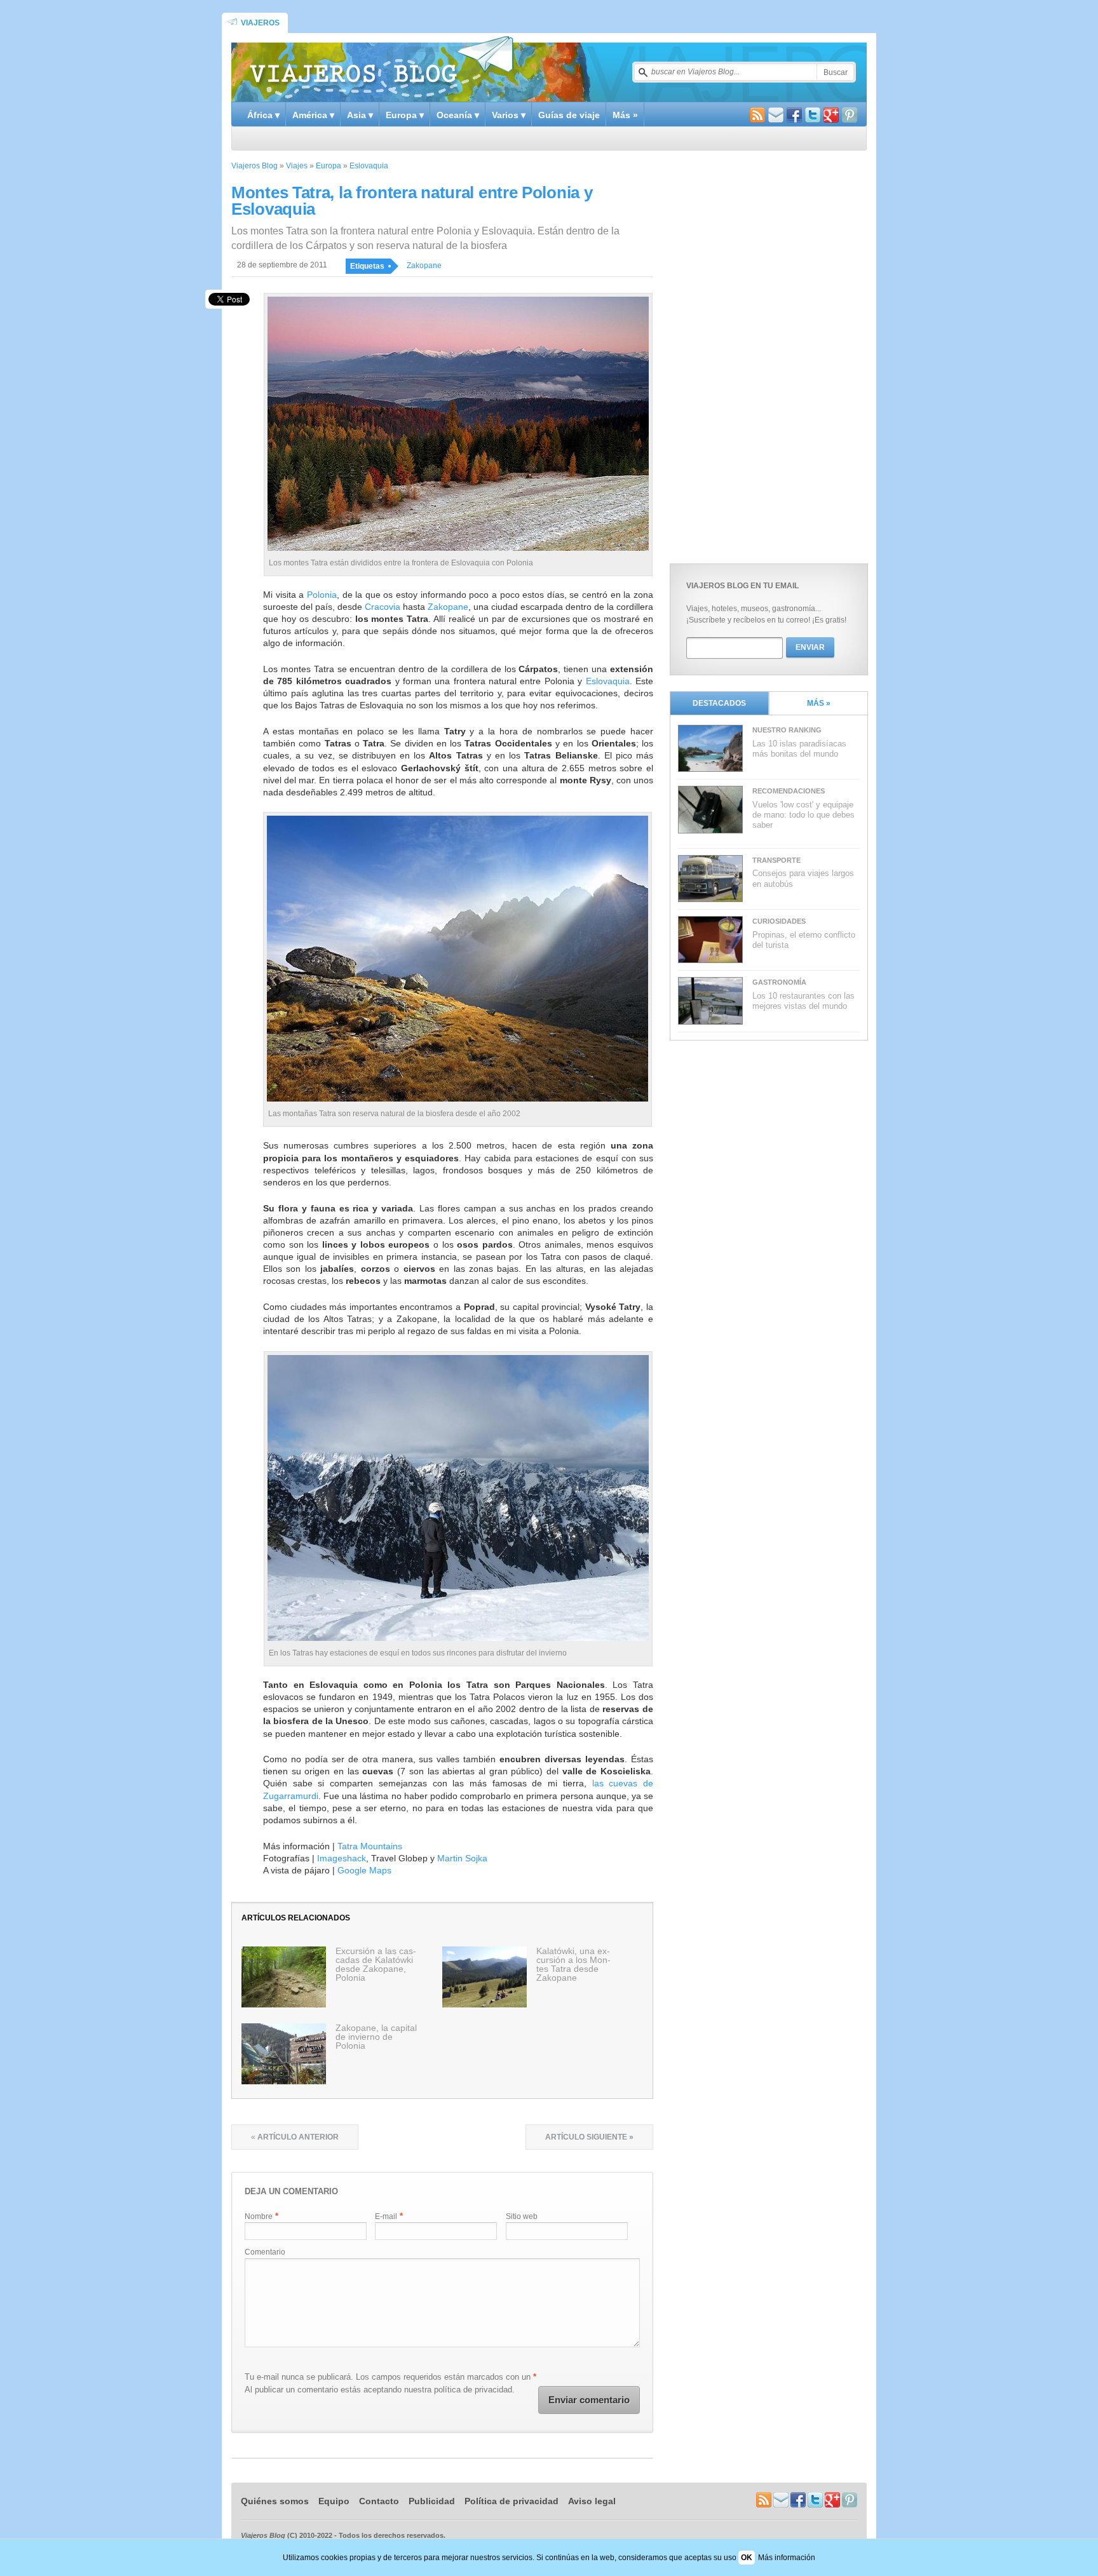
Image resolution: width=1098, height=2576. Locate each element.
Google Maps (364, 1870)
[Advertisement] (765, 354)
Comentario (265, 2252)
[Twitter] (813, 117)
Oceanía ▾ (458, 115)
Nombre (259, 2216)
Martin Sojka (462, 1858)
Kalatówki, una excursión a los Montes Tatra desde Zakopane (573, 1964)
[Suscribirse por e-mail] (776, 117)
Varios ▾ (509, 115)
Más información (787, 2558)
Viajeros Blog (254, 166)
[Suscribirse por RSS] (757, 117)
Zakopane (424, 266)
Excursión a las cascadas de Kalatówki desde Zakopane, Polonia (376, 1964)
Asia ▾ (360, 115)
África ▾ (263, 115)
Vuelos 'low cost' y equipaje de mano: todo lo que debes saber (803, 815)
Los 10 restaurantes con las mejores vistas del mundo (803, 1001)
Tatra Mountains (370, 1846)
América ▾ (313, 115)
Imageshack (342, 1858)
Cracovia (383, 607)
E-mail (386, 2216)
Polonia (322, 595)
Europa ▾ (405, 115)
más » (819, 703)
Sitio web (522, 2216)
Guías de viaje (569, 115)
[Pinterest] (850, 117)
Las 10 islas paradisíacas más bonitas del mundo (799, 749)
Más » (625, 115)
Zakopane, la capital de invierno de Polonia (376, 2037)
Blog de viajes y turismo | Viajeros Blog (381, 67)
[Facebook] (794, 117)
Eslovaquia (369, 166)
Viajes (297, 166)
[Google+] (831, 117)
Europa (329, 166)
